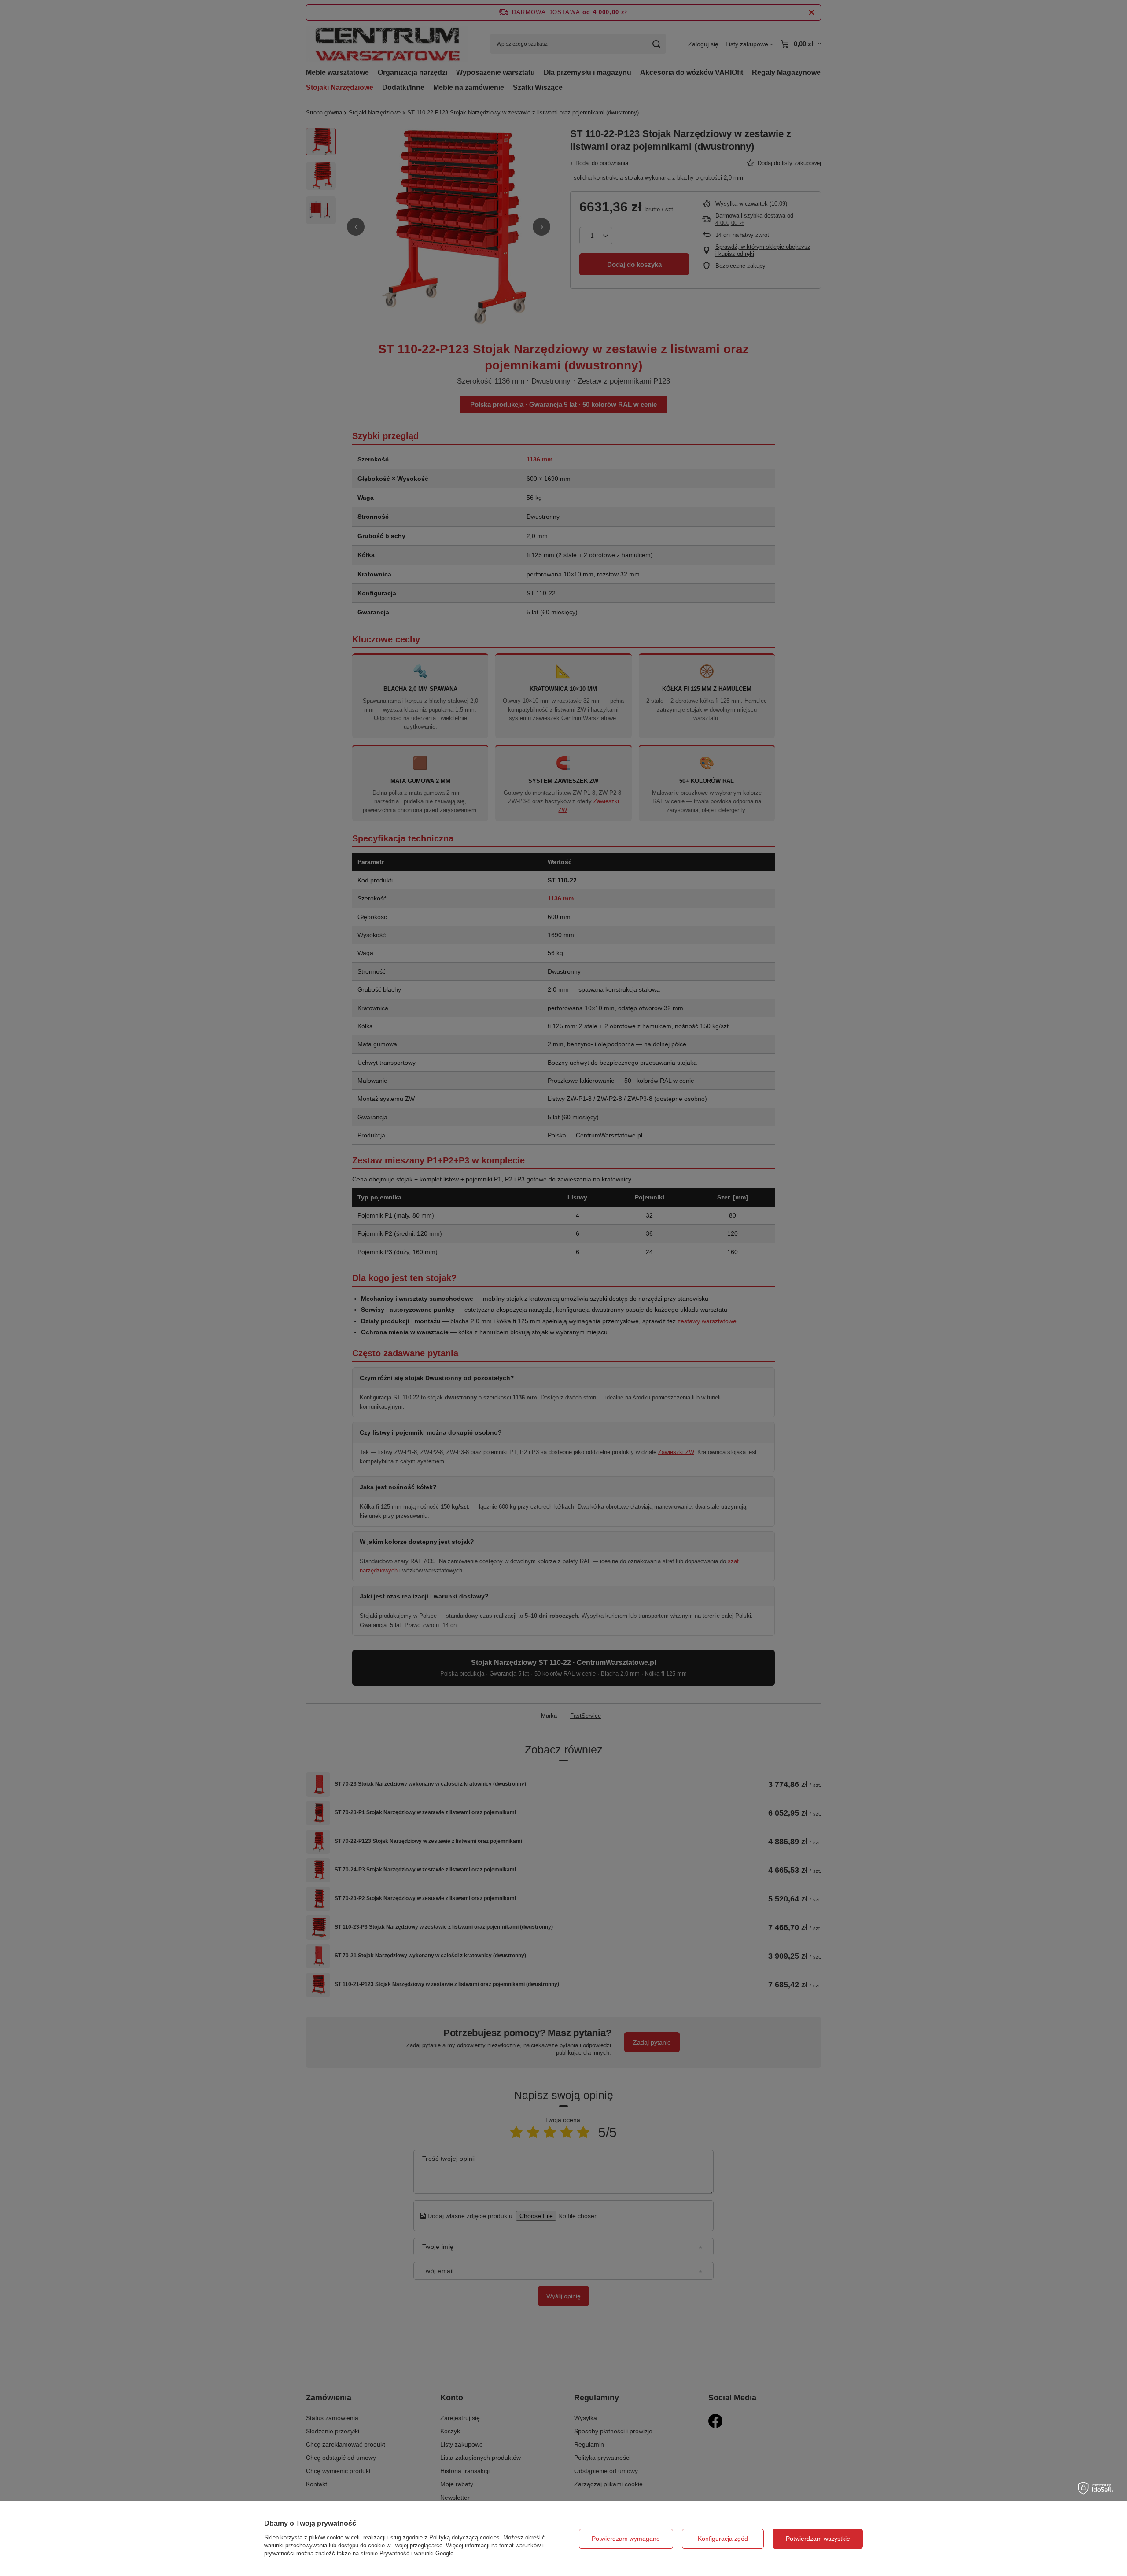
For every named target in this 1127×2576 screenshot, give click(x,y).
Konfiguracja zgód (723, 2539)
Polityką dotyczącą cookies (464, 2537)
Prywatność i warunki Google (416, 2553)
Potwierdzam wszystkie (818, 2539)
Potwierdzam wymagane (626, 2539)
